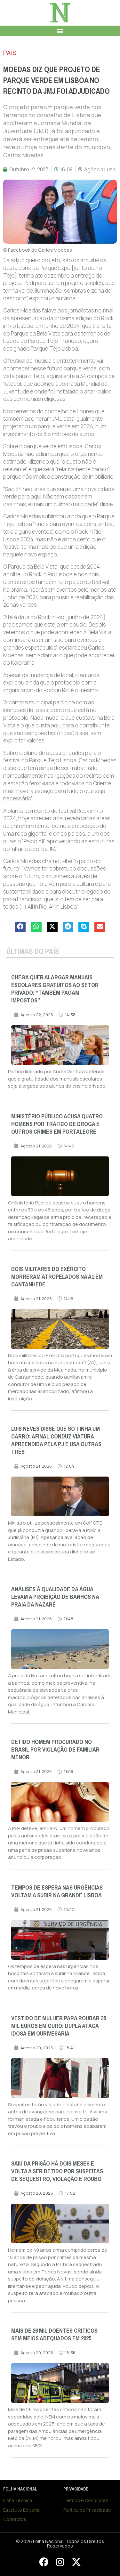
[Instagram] (60, 2562)
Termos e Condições (86, 2500)
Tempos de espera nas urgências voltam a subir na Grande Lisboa (57, 1891)
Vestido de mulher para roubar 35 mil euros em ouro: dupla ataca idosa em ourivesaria (59, 2026)
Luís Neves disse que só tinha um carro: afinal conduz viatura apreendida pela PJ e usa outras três (56, 1440)
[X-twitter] (76, 2562)
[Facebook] (44, 2562)
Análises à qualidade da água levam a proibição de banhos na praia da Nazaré (55, 1597)
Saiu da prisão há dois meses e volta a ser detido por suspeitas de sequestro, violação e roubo (57, 2171)
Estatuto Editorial (22, 2510)
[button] (60, 31)
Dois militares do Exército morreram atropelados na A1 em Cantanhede (57, 1277)
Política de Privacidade (87, 2510)
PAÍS (10, 53)
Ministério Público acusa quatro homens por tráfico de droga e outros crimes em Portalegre (57, 1124)
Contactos (15, 2519)
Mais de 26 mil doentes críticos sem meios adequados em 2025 (54, 2335)
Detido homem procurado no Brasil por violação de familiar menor (55, 1750)
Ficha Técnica (18, 2500)
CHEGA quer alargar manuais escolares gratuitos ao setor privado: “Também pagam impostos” (55, 989)
